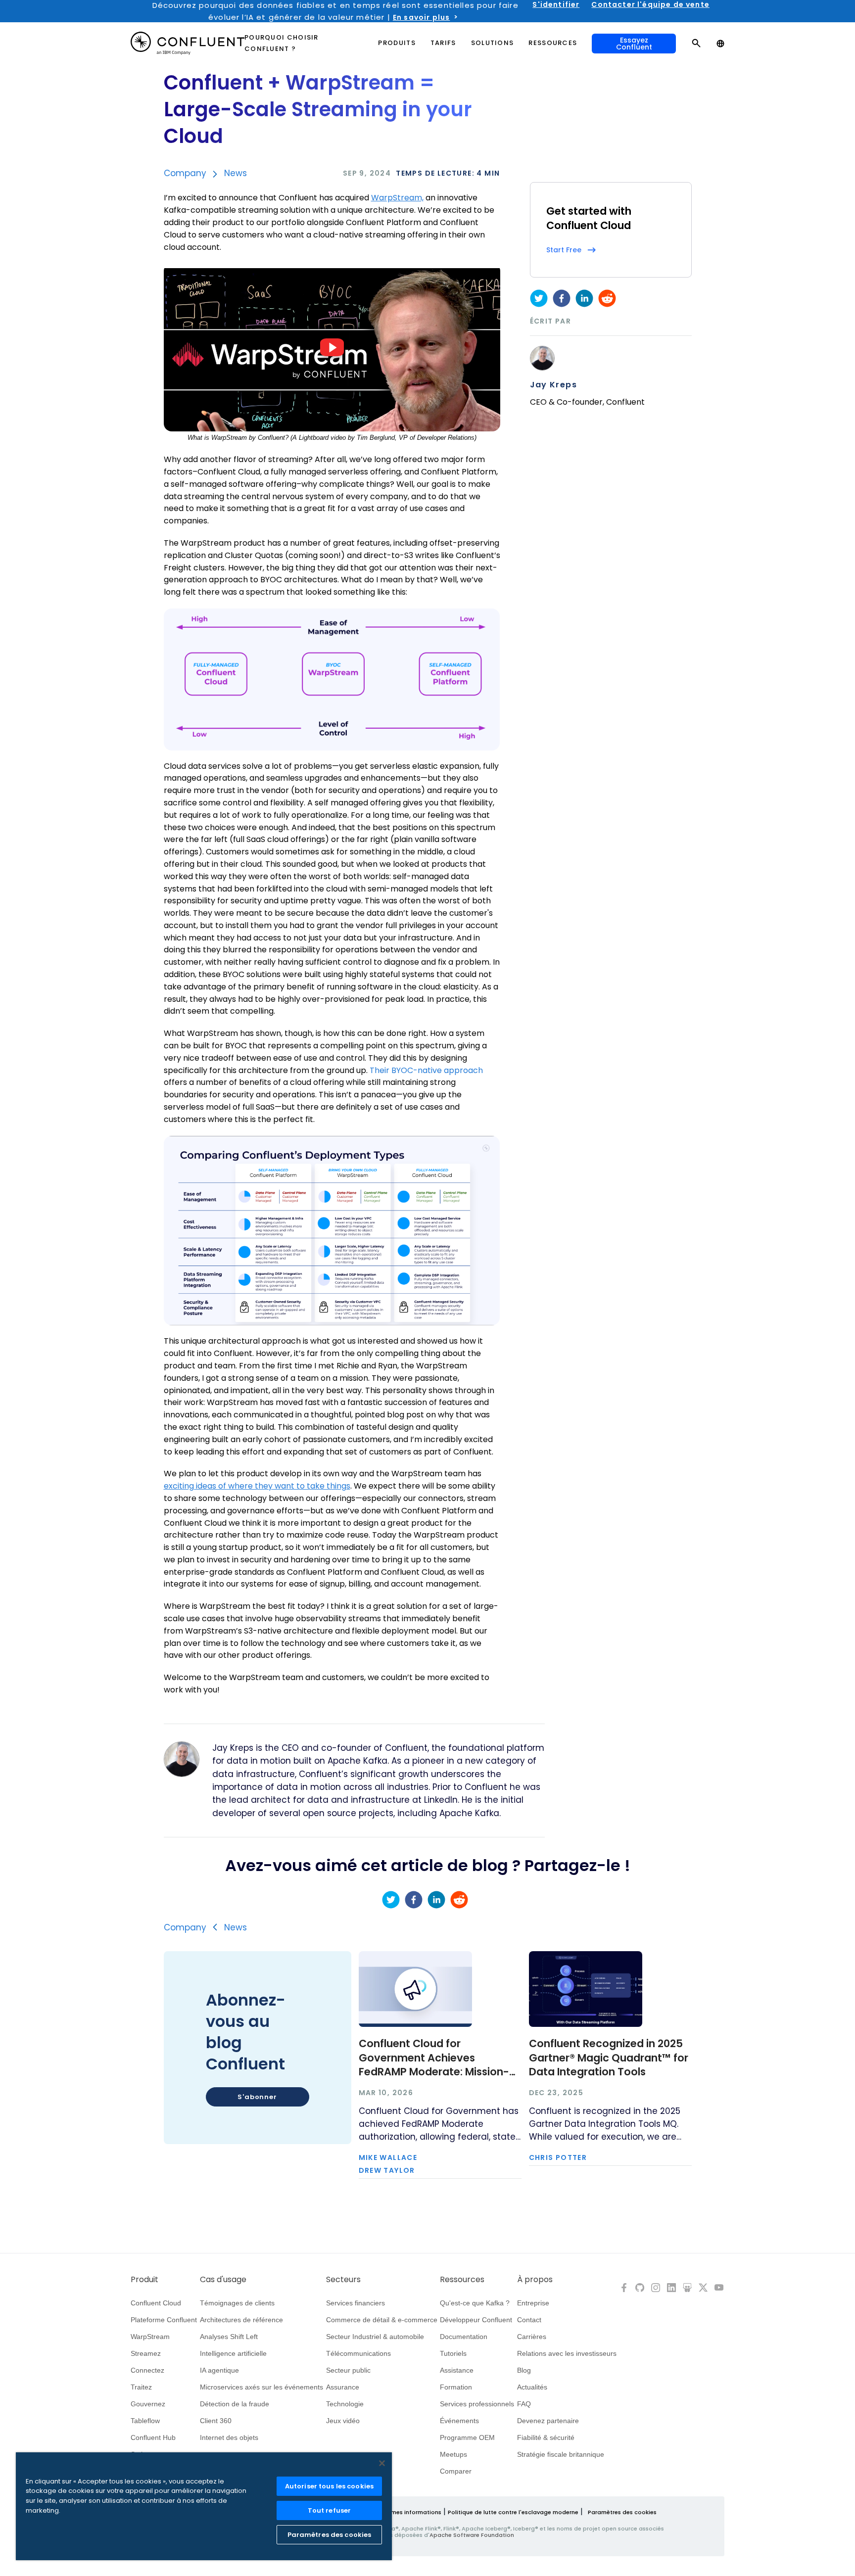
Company (185, 173)
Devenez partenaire (548, 2421)
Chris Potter (558, 2157)
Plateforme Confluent (164, 2320)
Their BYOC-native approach (426, 1070)
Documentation (464, 2337)
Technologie (345, 2404)
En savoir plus (421, 17)
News (236, 173)
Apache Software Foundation (472, 2535)
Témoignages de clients (237, 2303)
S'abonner (257, 2097)
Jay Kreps (554, 385)
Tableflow (145, 2421)
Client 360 (216, 2421)
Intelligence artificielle (233, 2353)
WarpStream (150, 2337)
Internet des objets (229, 2437)
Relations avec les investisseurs (567, 2353)
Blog (524, 2370)
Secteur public (348, 2370)
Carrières (532, 2337)
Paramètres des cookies (622, 2512)
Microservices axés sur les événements (261, 2387)
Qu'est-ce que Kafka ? (475, 2303)
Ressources (462, 2280)
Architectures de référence (241, 2320)
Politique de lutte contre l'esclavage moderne (513, 2512)
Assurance (343, 2387)
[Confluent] (188, 43)
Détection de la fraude (235, 2404)
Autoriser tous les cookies (329, 2486)
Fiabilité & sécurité (546, 2437)
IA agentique (219, 2370)
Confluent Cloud (156, 2303)
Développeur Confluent (476, 2320)
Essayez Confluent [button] (634, 44)
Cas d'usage (223, 2280)
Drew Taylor (387, 2170)
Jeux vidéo (343, 2421)
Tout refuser (330, 2510)
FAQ (524, 2404)
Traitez (141, 2387)
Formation (456, 2387)
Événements (459, 2421)
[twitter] (539, 298)
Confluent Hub (153, 2437)
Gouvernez (148, 2404)
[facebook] (562, 298)
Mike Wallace (388, 2157)
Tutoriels (453, 2353)
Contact (529, 2320)
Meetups (453, 2454)
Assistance (457, 2370)
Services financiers (356, 2303)
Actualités (532, 2387)
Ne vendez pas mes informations (395, 2512)
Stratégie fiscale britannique (561, 2454)
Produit (144, 2280)
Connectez (147, 2370)
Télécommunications (358, 2353)
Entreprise (533, 2303)
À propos (535, 2280)
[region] (204, 2506)
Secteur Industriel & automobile (375, 2337)
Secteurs (343, 2280)
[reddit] (607, 298)
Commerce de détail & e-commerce (382, 2320)
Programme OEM (467, 2437)
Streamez (146, 2353)
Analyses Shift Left (229, 2337)
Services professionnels (477, 2404)
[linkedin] (584, 298)
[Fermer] (382, 2463)
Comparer (456, 2471)
